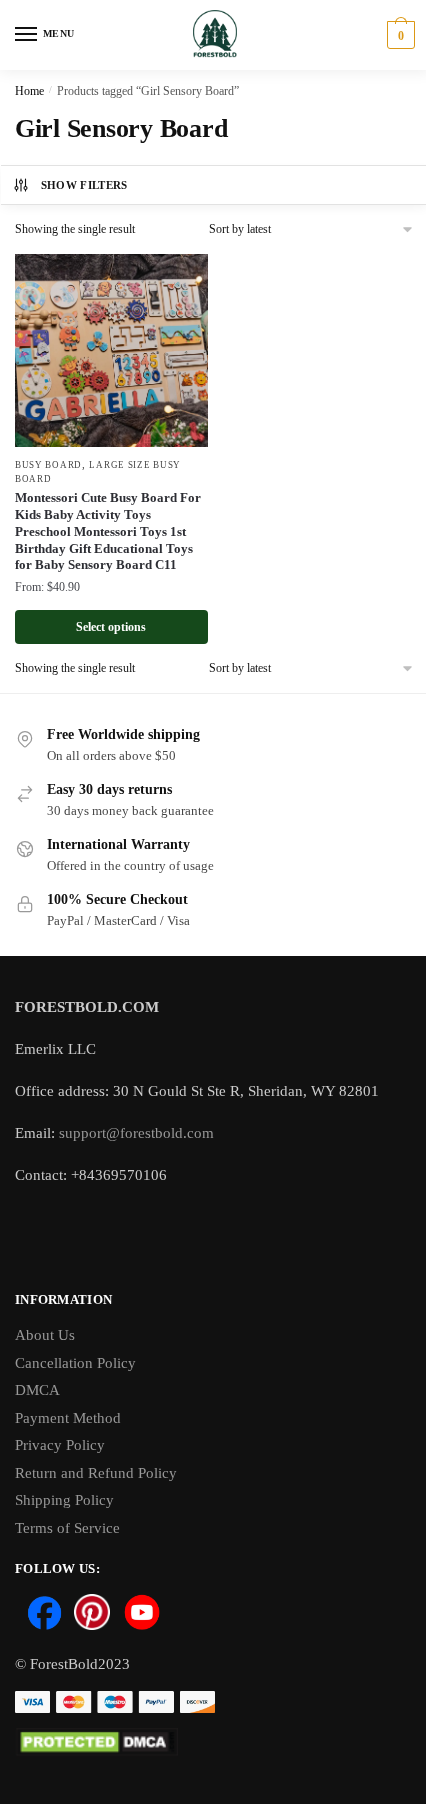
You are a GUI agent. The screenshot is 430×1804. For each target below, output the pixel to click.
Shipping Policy (64, 1500)
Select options (111, 627)
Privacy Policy (60, 1445)
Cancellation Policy (75, 1363)
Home (29, 91)
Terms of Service (67, 1528)
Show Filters (84, 185)
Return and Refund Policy (96, 1473)
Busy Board (48, 465)
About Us (45, 1335)
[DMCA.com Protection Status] (215, 1742)
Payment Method (68, 1418)
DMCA (37, 1390)
